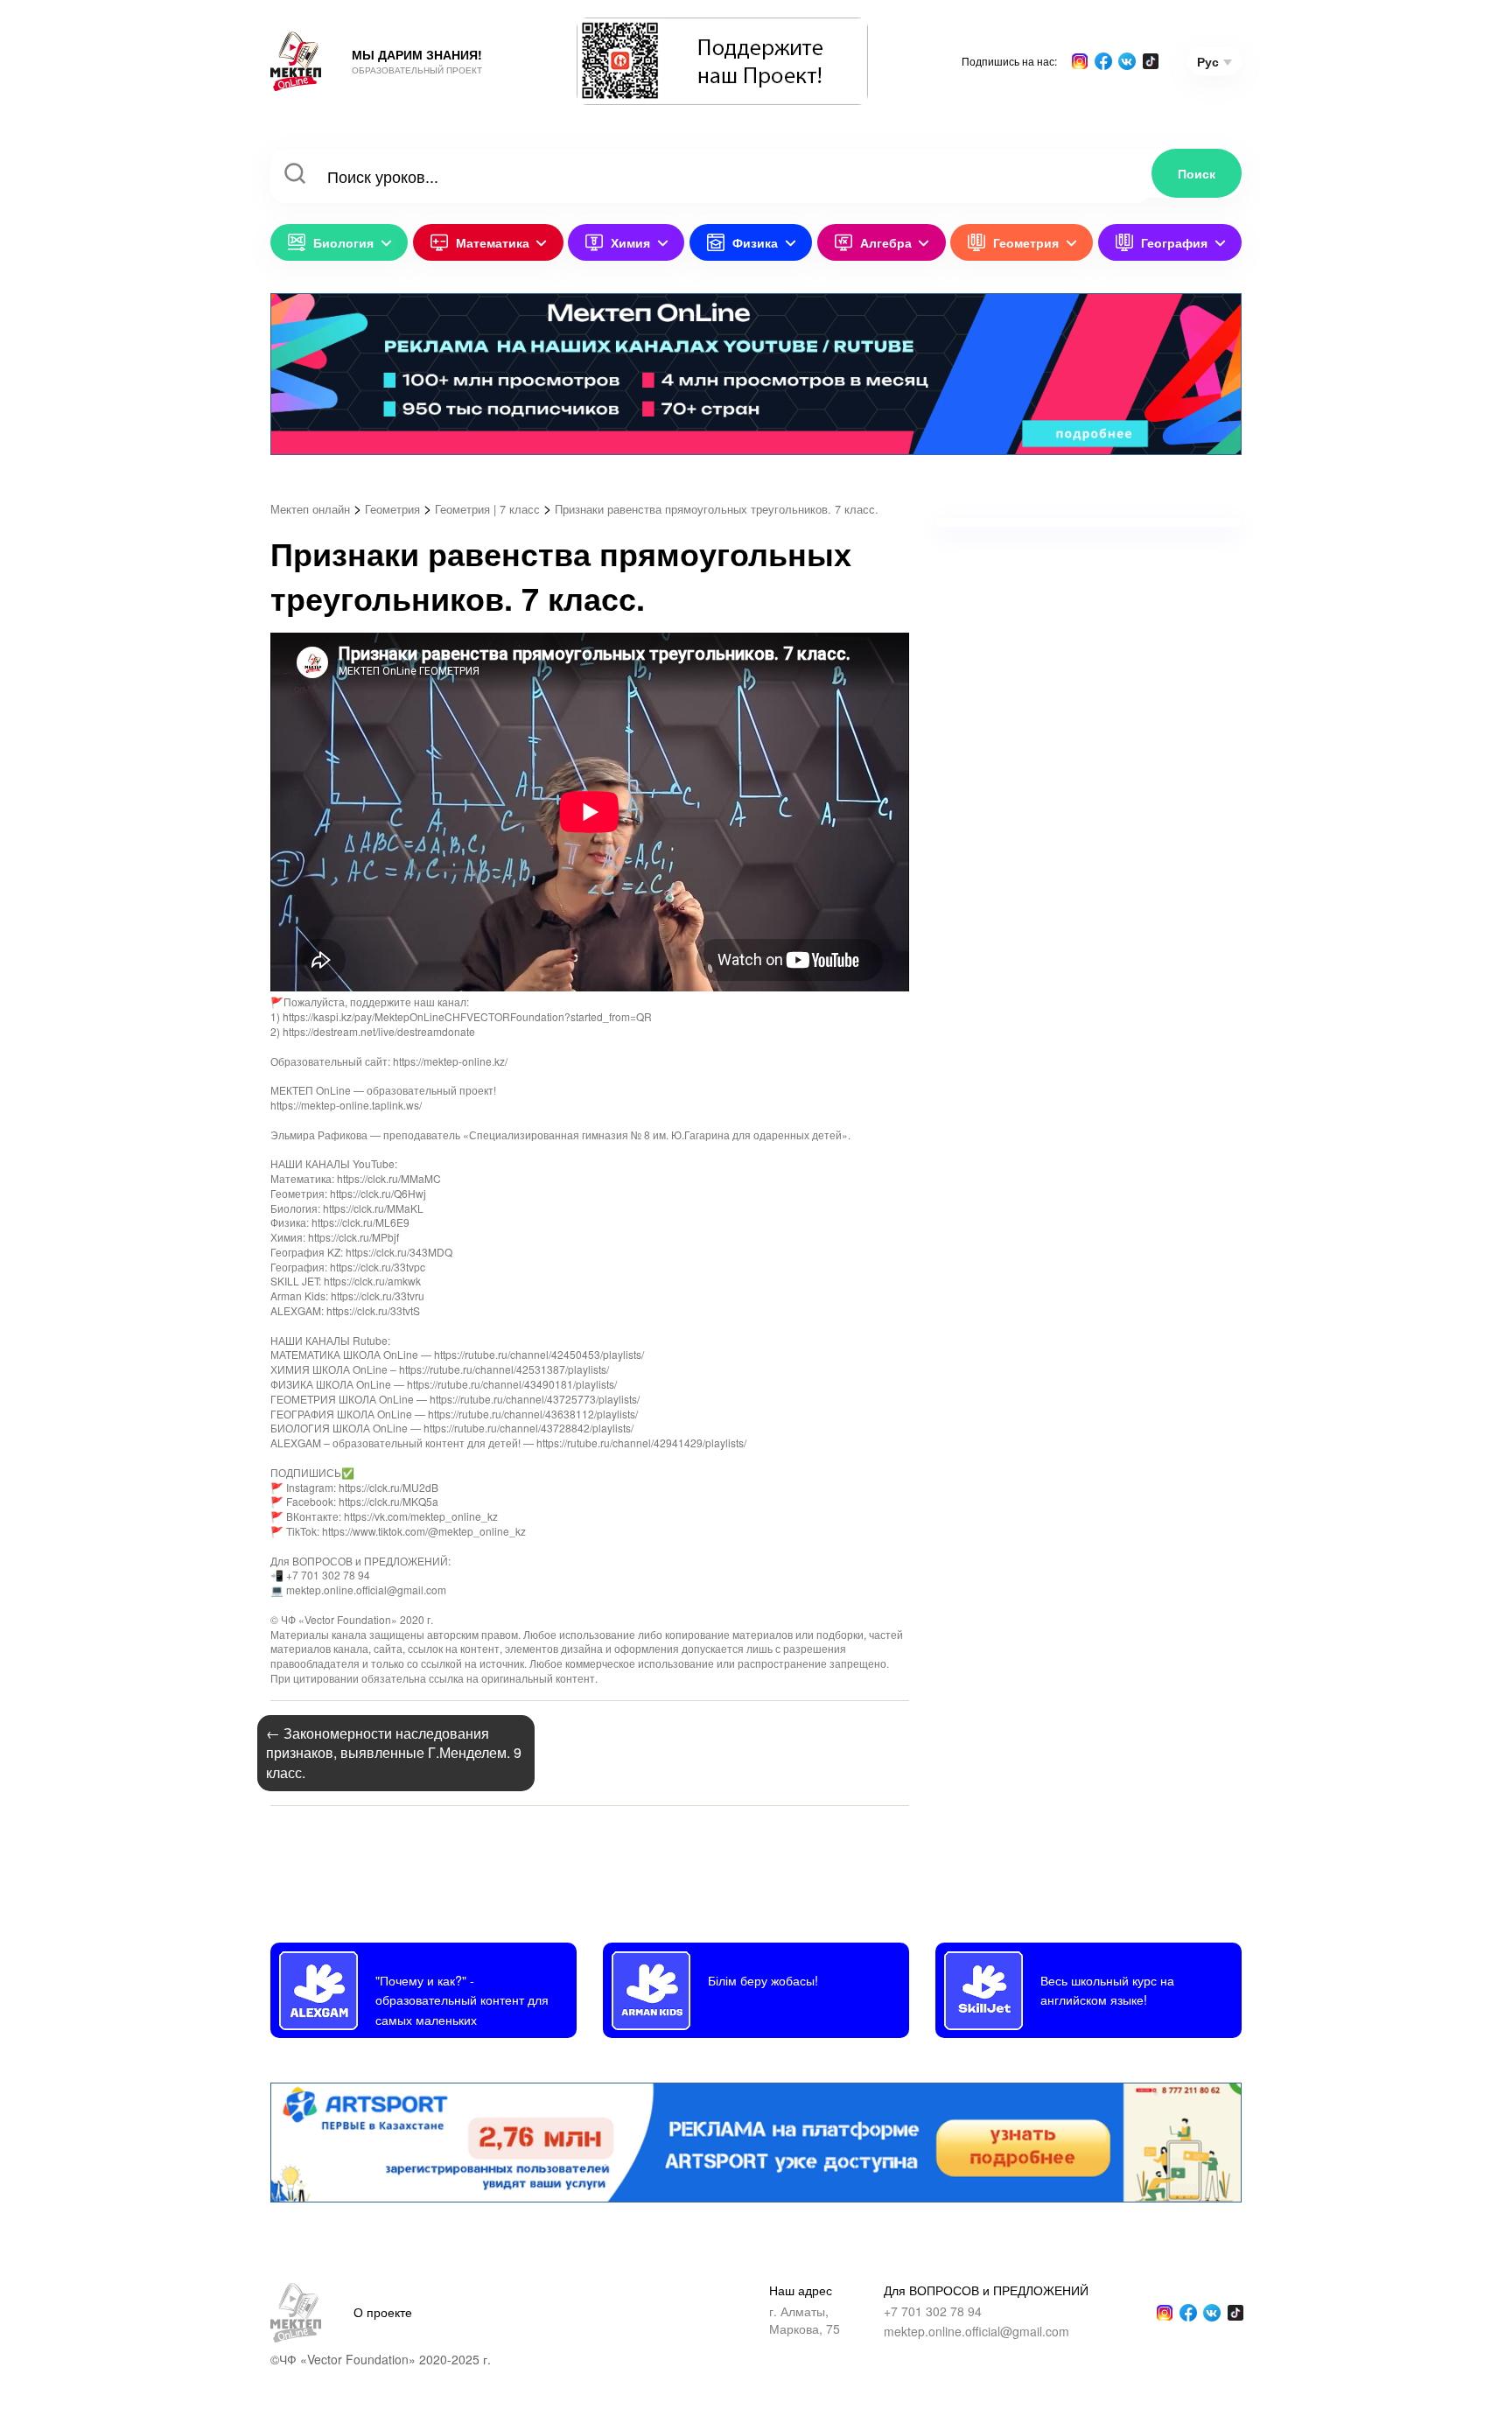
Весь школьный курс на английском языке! (1107, 1989)
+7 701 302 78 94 (933, 2311)
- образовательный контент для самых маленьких (462, 1999)
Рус (1208, 61)
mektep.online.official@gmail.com (976, 2332)
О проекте (383, 2312)
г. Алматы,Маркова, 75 (805, 2320)
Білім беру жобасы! (763, 1980)
